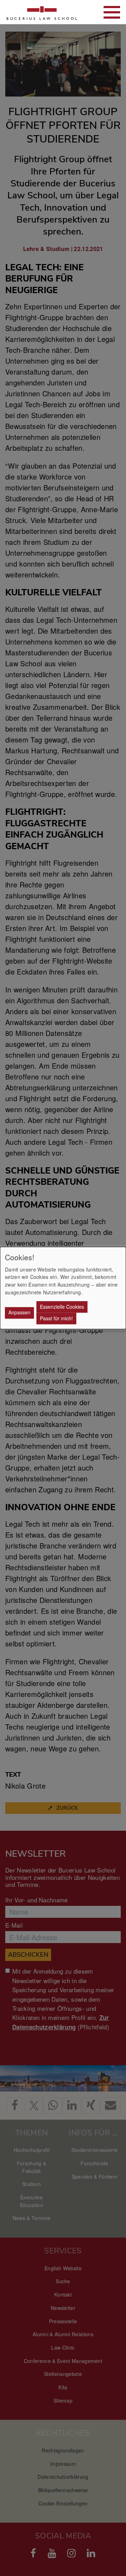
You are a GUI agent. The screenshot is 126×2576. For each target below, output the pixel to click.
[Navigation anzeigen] (112, 12)
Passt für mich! (56, 1318)
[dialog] (63, 1288)
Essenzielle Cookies (62, 1307)
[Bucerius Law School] (42, 12)
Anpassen (19, 1313)
